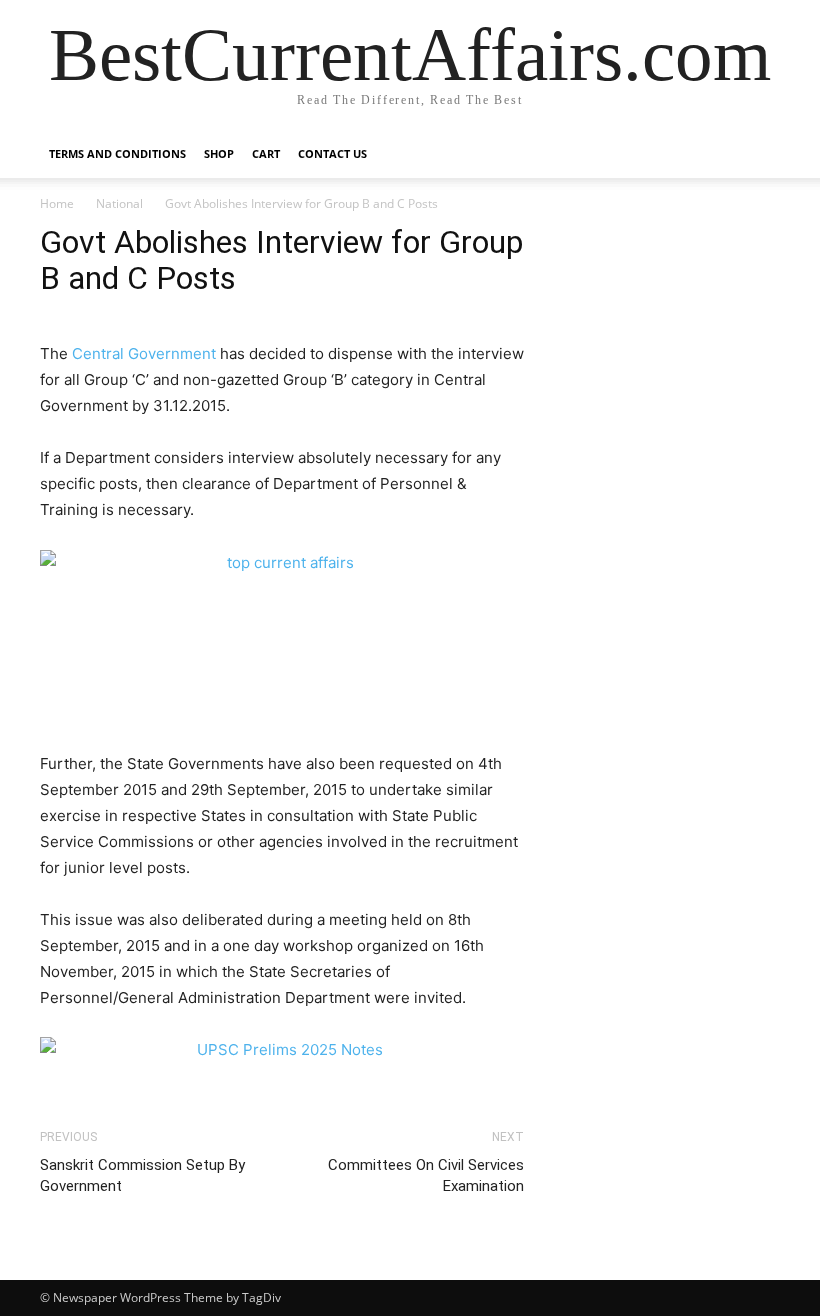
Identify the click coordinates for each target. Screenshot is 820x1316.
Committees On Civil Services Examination (426, 1175)
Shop (219, 153)
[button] (756, 154)
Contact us (332, 153)
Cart (266, 153)
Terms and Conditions (117, 153)
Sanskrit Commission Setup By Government (142, 1175)
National (119, 203)
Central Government (144, 353)
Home (57, 203)
